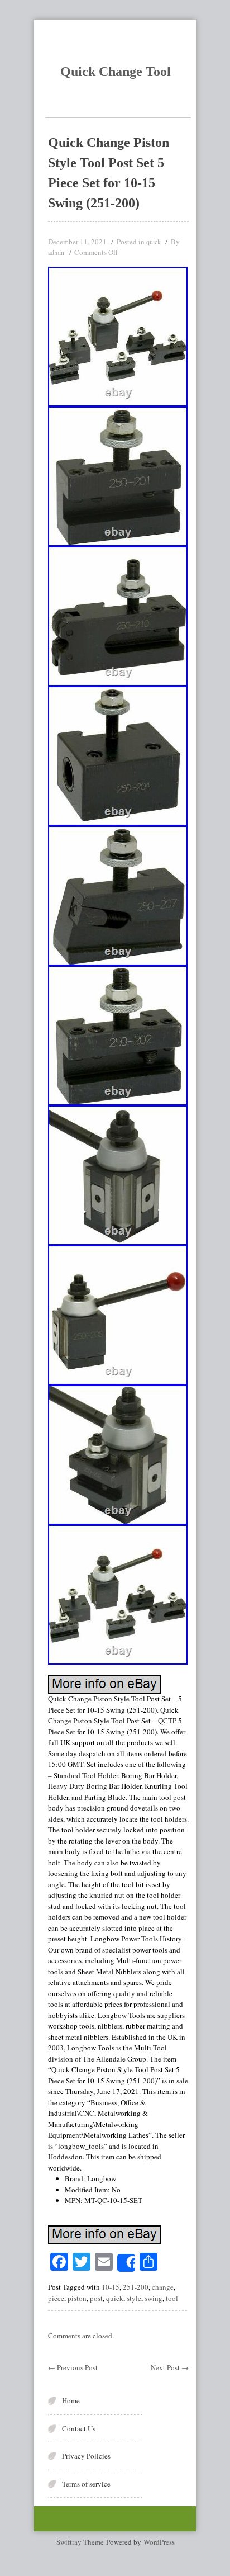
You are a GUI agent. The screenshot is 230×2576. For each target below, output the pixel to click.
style (134, 2298)
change (163, 2287)
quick (154, 242)
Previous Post (73, 2367)
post (96, 2298)
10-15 (111, 2287)
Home (71, 2400)
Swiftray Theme (81, 2542)
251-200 (136, 2287)
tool (172, 2298)
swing (154, 2298)
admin (56, 252)
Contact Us (79, 2428)
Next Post (170, 2367)
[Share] (126, 2263)
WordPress (159, 2542)
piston (77, 2298)
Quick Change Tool (116, 72)
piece (56, 2298)
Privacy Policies (86, 2456)
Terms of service (86, 2484)
